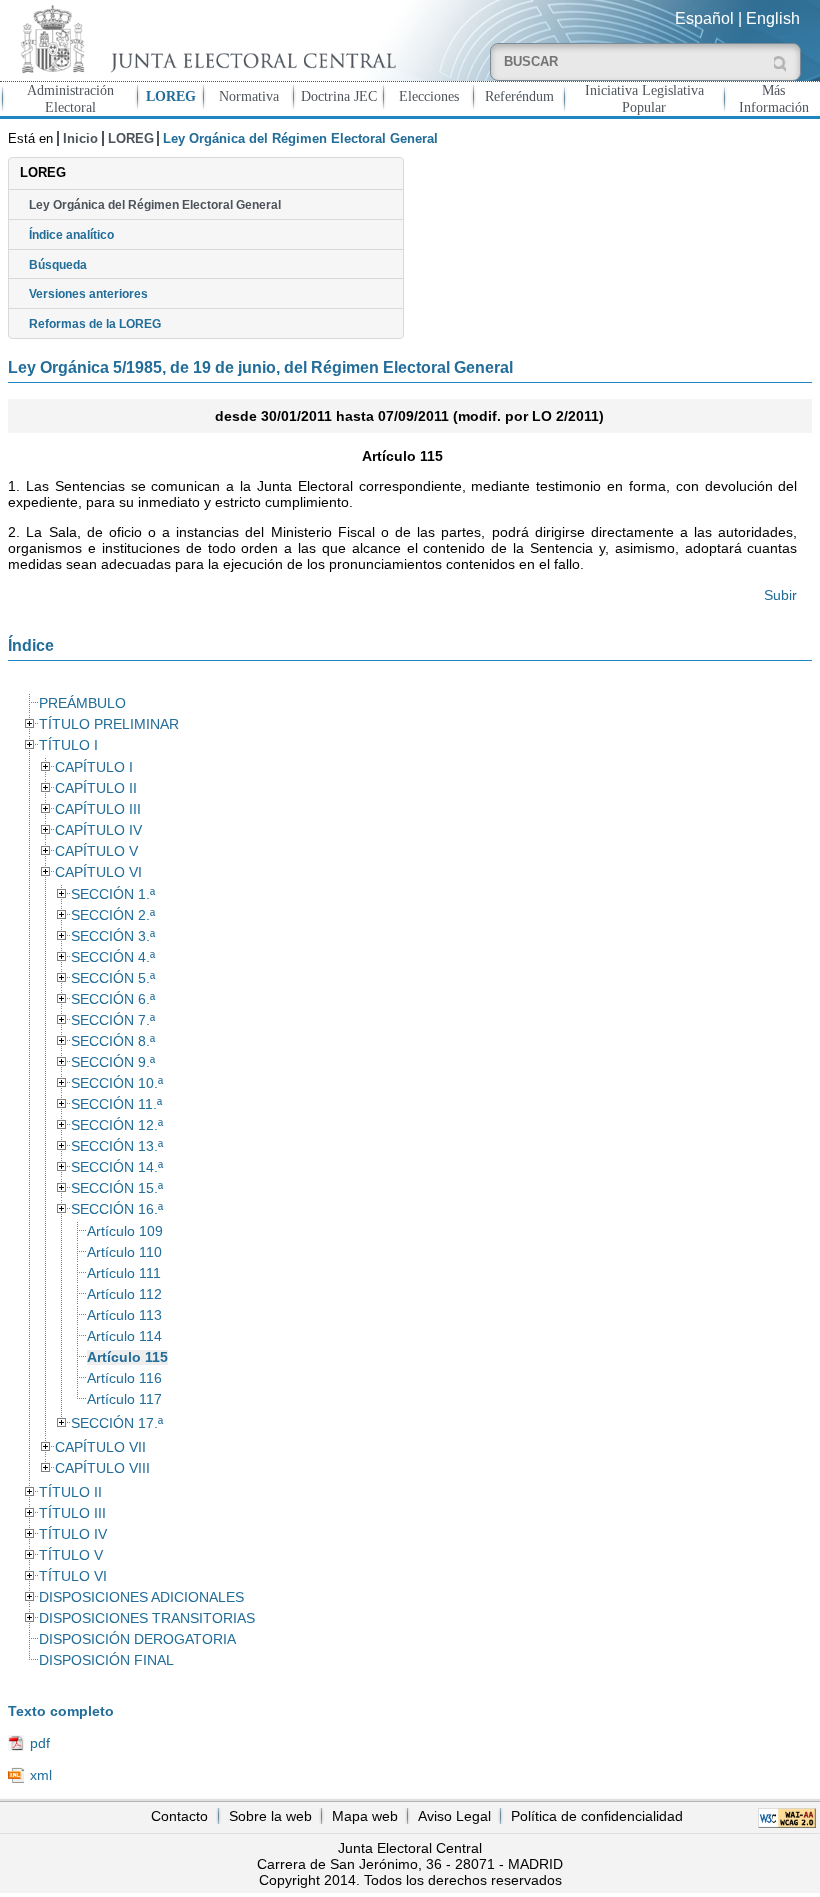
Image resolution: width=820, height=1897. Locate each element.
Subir (780, 595)
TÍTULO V (71, 1555)
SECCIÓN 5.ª (113, 978)
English (773, 18)
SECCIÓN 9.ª (113, 1062)
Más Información (774, 98)
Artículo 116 (124, 1378)
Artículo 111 (124, 1273)
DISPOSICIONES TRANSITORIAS (147, 1618)
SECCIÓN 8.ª (113, 1041)
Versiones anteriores (88, 294)
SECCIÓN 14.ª (117, 1167)
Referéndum (519, 96)
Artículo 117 (124, 1399)
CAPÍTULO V (96, 851)
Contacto (179, 1816)
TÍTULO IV (73, 1534)
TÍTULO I (68, 745)
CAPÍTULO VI (98, 872)
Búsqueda (58, 265)
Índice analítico (71, 235)
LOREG (171, 96)
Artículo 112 (124, 1294)
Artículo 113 (124, 1315)
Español (704, 18)
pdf (40, 1743)
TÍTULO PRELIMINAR (109, 724)
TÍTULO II (70, 1492)
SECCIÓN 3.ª (113, 936)
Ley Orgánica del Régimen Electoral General (155, 205)
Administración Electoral (70, 98)
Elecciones (429, 96)
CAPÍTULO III (98, 809)
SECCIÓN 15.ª (117, 1188)
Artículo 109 (125, 1231)
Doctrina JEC (339, 96)
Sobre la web (270, 1816)
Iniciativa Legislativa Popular (644, 98)
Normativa (249, 96)
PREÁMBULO (82, 703)
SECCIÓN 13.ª (117, 1146)
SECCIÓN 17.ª (117, 1423)
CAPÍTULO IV (98, 830)
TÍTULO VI (73, 1576)
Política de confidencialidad (597, 1816)
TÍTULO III (72, 1513)
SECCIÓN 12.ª (117, 1125)
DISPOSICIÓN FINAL (106, 1660)
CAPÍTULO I (94, 767)
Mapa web (365, 1816)
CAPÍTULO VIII (102, 1468)
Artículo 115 (127, 1357)
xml (41, 1775)
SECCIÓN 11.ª (116, 1104)
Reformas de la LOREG (95, 324)
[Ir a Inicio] (205, 38)
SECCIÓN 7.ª (113, 1020)
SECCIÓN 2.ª (113, 915)
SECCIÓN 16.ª (117, 1209)
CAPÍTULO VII (100, 1447)
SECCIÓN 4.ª (113, 957)
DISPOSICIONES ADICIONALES (141, 1597)
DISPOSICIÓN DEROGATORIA (137, 1639)
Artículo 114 (124, 1336)
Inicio (80, 138)
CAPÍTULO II (96, 788)
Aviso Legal (454, 1816)
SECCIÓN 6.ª (113, 999)
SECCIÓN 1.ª (113, 894)
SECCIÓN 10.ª (117, 1083)
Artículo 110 (124, 1252)
